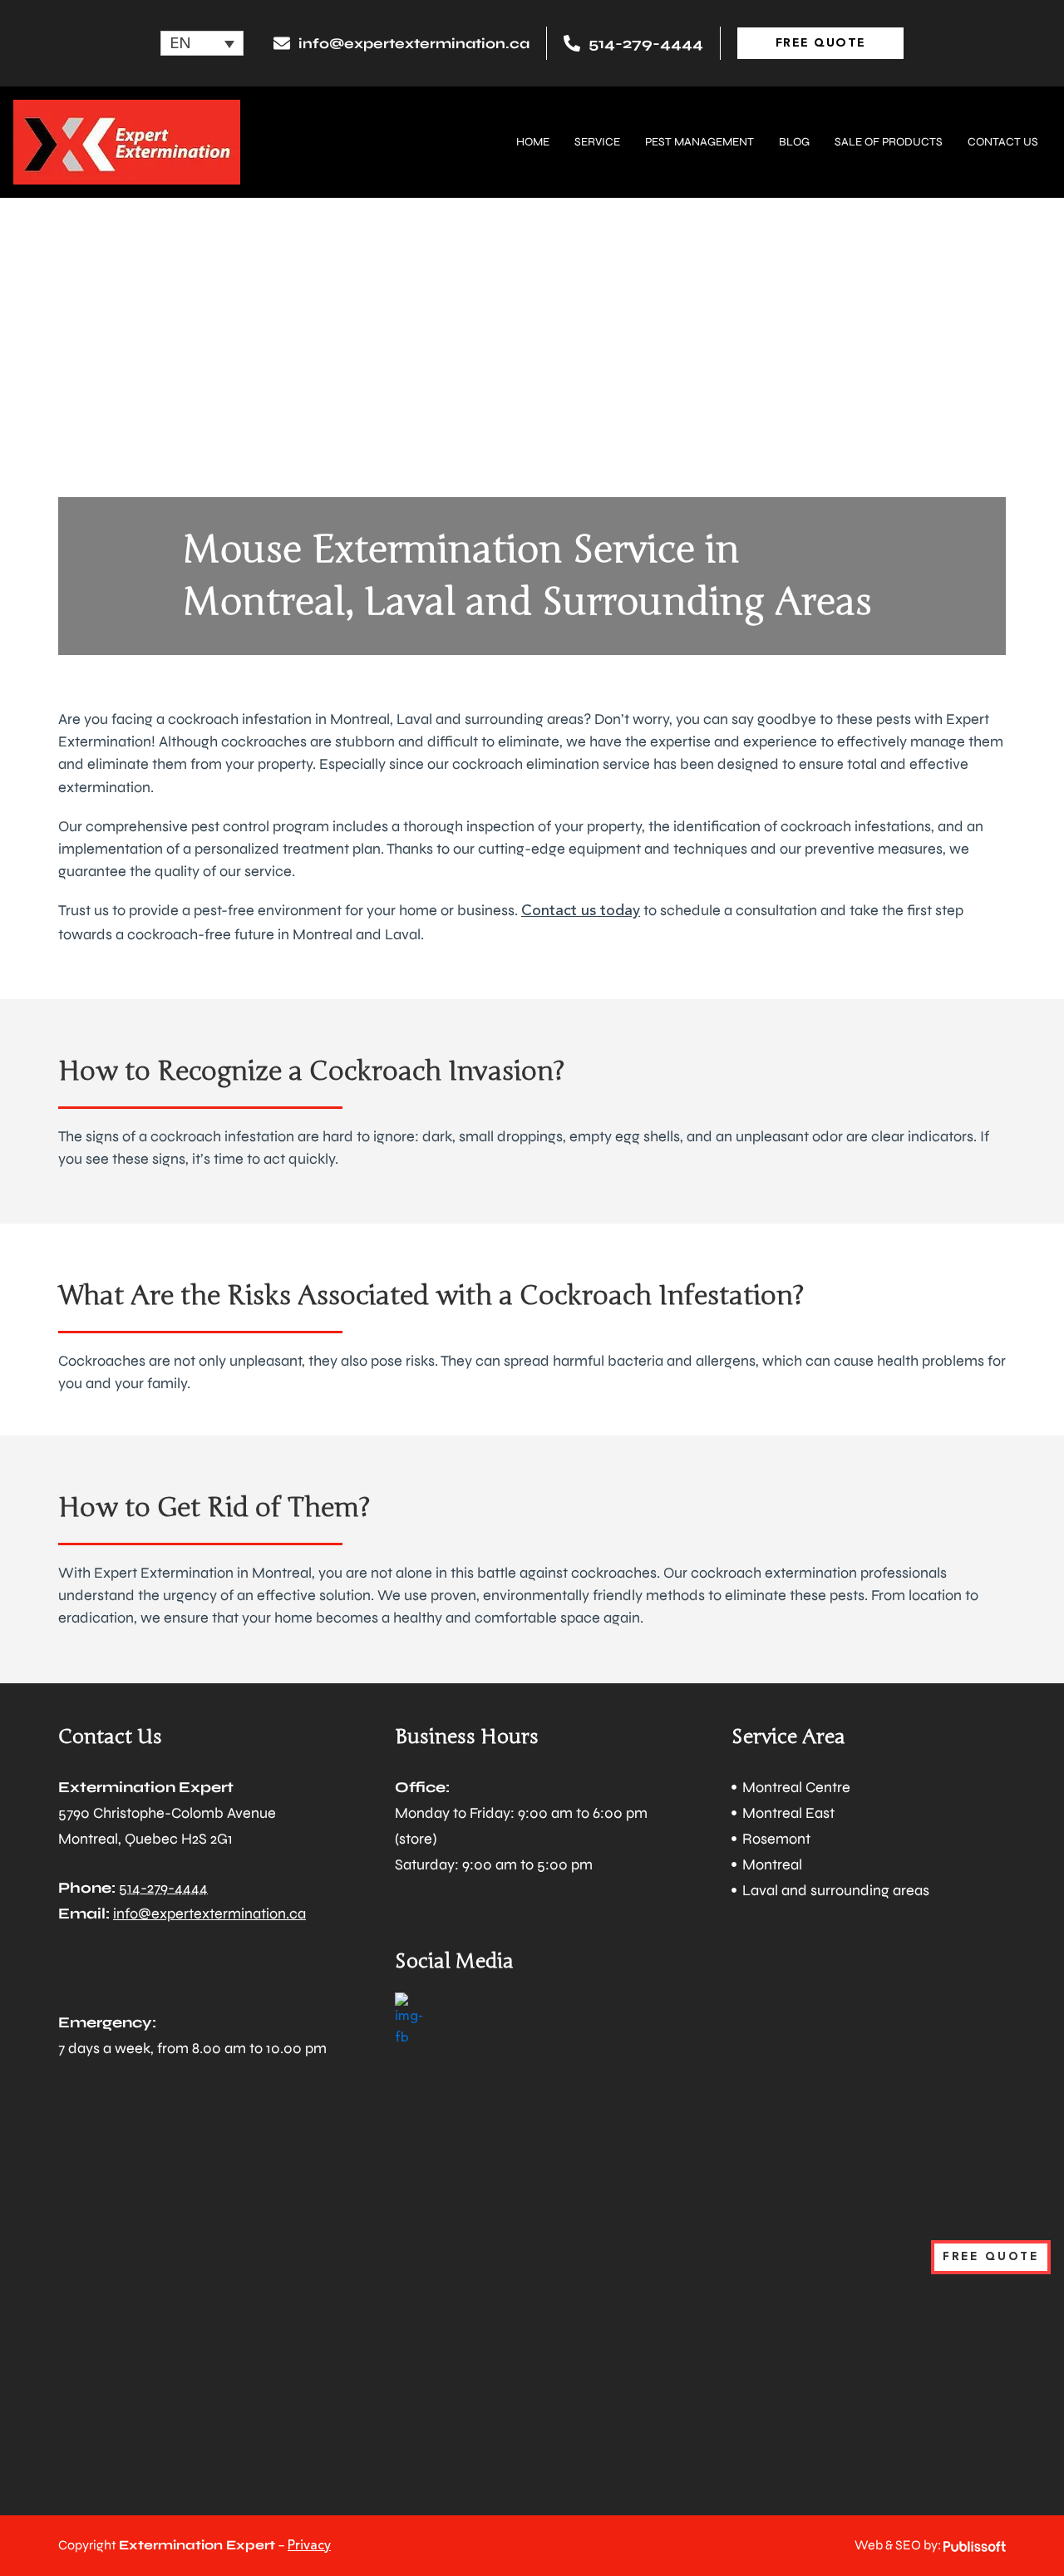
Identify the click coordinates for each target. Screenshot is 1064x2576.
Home (533, 142)
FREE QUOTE (991, 2257)
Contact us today (581, 911)
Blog (794, 142)
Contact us (1003, 142)
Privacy (309, 2546)
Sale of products (889, 142)
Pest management (699, 142)
